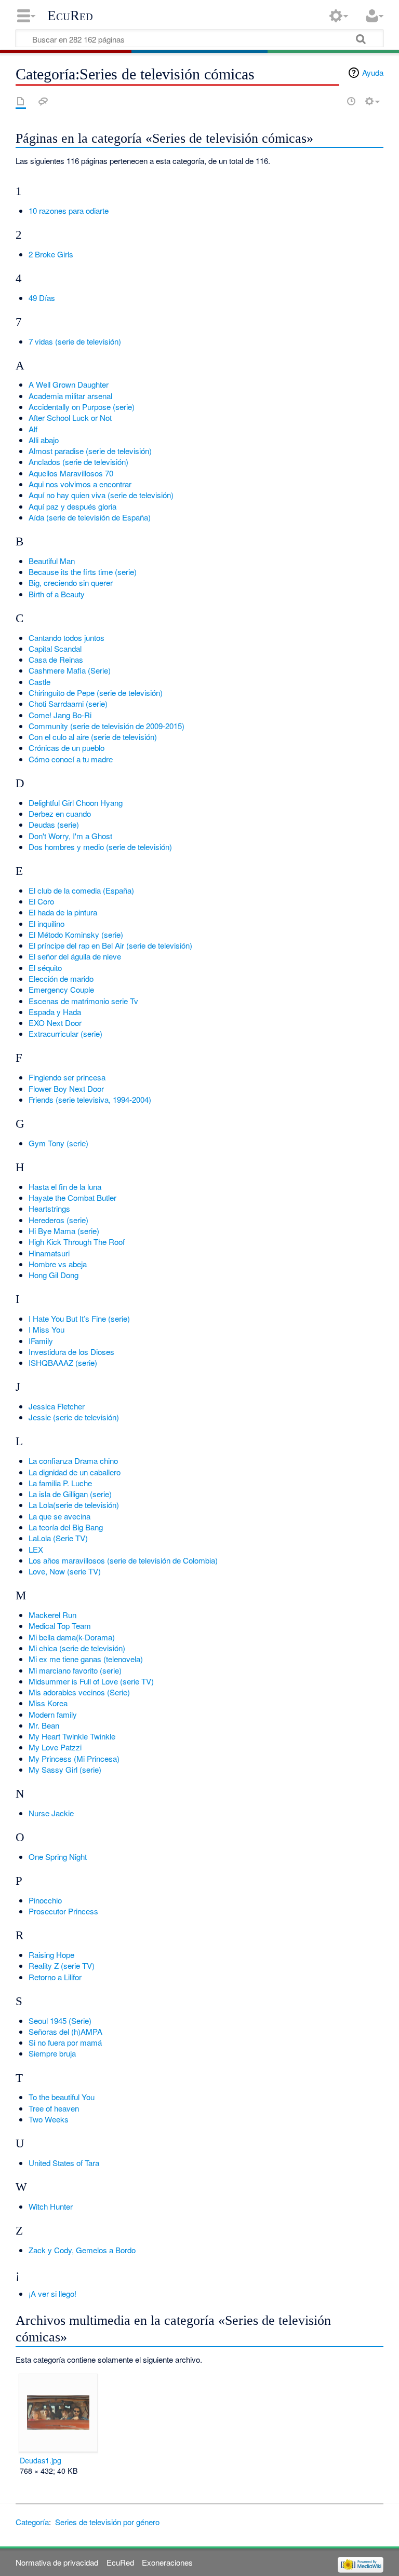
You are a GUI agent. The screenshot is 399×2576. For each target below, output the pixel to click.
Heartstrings (49, 1208)
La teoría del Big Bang (66, 1527)
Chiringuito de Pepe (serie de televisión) (96, 693)
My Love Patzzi (55, 1747)
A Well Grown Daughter (69, 384)
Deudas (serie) (54, 824)
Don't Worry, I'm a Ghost (70, 836)
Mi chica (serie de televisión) (77, 1648)
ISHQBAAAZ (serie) (63, 1362)
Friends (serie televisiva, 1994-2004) (90, 1099)
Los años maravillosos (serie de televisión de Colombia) (123, 1560)
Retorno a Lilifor (55, 1977)
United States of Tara (64, 2163)
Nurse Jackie (51, 1813)
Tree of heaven (54, 2108)
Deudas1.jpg (41, 2460)
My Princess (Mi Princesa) (74, 1758)
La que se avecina (59, 1516)
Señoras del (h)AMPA (65, 2031)
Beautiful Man (52, 561)
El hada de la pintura (63, 912)
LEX (36, 1549)
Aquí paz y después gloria (72, 506)
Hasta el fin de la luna (65, 1187)
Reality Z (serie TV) (62, 1965)
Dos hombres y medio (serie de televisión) (100, 847)
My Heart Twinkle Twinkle (72, 1736)
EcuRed (70, 16)
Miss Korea (48, 1703)
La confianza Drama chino (73, 1461)
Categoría (32, 2522)
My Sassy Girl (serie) (65, 1769)
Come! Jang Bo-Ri (60, 715)
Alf (33, 429)
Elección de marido (61, 978)
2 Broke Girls (51, 254)
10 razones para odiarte (69, 210)
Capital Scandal (55, 648)
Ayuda (373, 72)
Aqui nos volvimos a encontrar (80, 484)
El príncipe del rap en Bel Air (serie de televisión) (110, 945)
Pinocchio (45, 1900)
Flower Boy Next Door (66, 1088)
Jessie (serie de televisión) (74, 1417)
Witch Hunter (51, 2206)
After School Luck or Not (70, 417)
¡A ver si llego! (52, 2293)
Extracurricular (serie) (65, 1033)
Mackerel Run (52, 1615)
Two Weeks (49, 2119)
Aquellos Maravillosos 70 (71, 473)
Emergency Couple (61, 989)
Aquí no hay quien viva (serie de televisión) (101, 495)
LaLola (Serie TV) (58, 1538)
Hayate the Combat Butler (72, 1197)
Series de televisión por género (107, 2522)
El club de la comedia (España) (81, 890)
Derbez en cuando (60, 813)
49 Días (42, 298)
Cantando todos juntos (66, 638)
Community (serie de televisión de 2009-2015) (107, 726)
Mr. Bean (44, 1725)
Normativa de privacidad (57, 2562)
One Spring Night (58, 1856)
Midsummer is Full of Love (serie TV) (91, 1681)
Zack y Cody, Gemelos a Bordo (82, 2250)
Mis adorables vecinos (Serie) (79, 1692)
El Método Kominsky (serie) (76, 934)
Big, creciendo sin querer (71, 583)
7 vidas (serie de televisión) (75, 341)
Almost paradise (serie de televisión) (90, 451)
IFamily (41, 1341)
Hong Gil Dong (54, 1275)
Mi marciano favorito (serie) (75, 1670)
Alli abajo (44, 440)
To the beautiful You (62, 2097)
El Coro (41, 901)
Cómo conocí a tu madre (71, 759)
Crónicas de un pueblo (66, 748)
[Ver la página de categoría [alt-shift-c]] (21, 101)
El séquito (45, 968)
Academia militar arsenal (70, 396)
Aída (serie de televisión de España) (90, 517)
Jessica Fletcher (57, 1406)
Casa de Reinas (56, 659)
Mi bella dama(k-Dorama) (72, 1637)
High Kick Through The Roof (77, 1242)
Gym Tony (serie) (58, 1143)
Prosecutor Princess (63, 1911)
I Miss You (46, 1329)
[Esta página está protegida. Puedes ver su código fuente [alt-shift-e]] (333, 101)
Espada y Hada (55, 1012)
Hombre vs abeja (58, 1264)
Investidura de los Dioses (71, 1352)
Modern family (53, 1714)
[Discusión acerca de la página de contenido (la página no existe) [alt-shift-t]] (43, 101)
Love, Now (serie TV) (65, 1571)
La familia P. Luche (60, 1483)
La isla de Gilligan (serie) (70, 1494)
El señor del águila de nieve (75, 956)
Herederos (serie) (58, 1220)
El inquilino (46, 923)
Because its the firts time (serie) (83, 572)
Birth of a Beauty (57, 594)
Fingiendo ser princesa (67, 1077)
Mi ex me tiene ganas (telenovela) (86, 1659)
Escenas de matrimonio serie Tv (83, 1001)
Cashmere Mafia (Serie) (70, 670)
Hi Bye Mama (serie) (64, 1231)
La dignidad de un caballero (75, 1472)
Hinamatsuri (49, 1253)
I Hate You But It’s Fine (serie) (79, 1318)
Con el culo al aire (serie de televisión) (93, 737)
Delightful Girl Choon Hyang (76, 803)
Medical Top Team (60, 1626)
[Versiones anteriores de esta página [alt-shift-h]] (351, 101)
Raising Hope (51, 1955)
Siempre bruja (52, 2053)
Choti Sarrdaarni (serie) (68, 703)
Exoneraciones (167, 2562)
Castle (39, 682)
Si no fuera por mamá (65, 2042)
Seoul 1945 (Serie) (60, 2020)
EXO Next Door (55, 1023)
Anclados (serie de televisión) (78, 462)
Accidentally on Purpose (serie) (82, 407)
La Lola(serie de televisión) (74, 1505)
